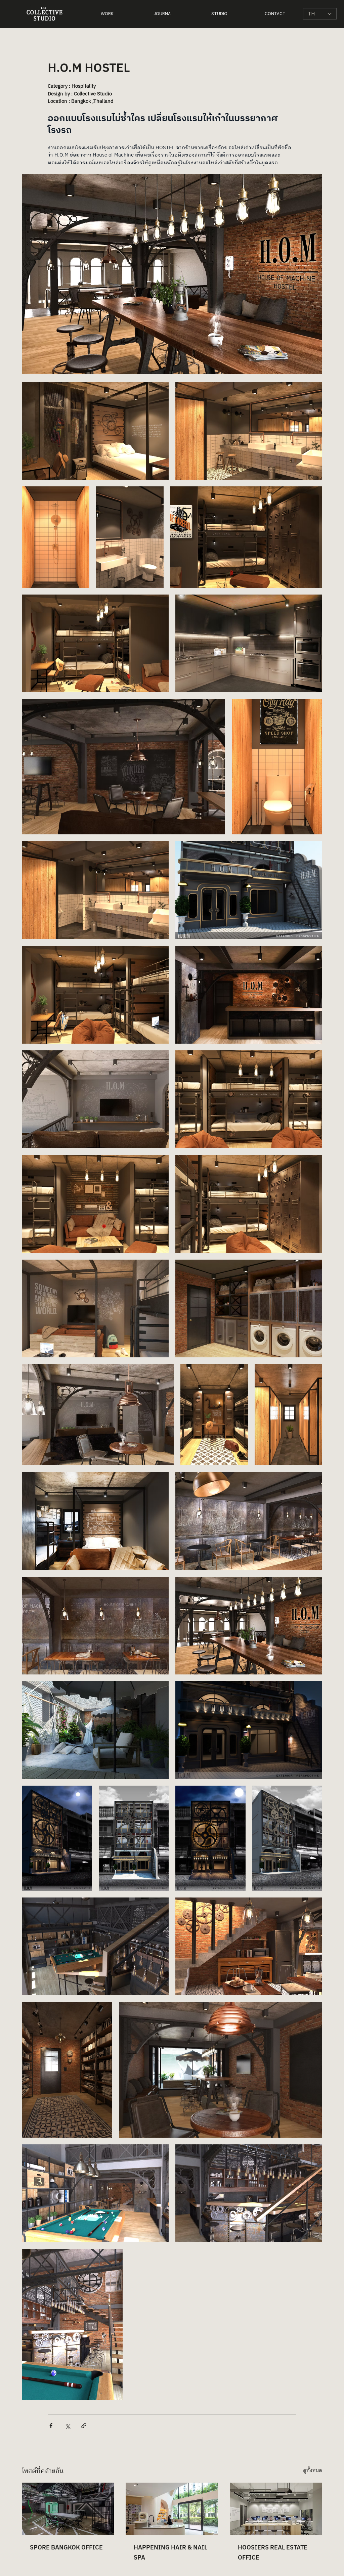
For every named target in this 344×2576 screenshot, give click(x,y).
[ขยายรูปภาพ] (95, 431)
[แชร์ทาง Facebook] (51, 2426)
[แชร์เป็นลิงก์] (84, 2426)
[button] (107, 14)
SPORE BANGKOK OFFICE (66, 2548)
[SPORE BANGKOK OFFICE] (68, 2509)
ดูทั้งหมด (313, 2471)
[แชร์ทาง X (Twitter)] (67, 2426)
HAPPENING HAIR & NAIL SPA (170, 2553)
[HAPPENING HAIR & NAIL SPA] (172, 2509)
